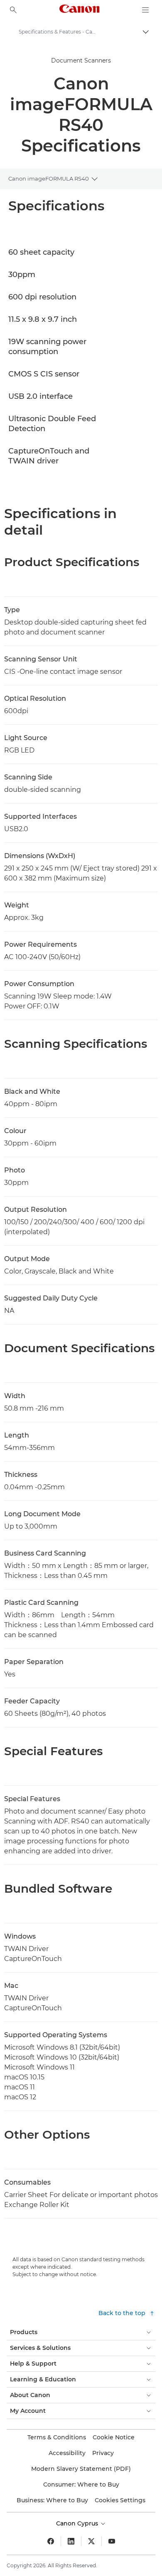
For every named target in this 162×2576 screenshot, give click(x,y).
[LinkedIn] (71, 2541)
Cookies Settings (120, 2500)
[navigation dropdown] (145, 10)
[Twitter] (91, 2541)
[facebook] (51, 2541)
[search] (13, 10)
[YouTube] (112, 2541)
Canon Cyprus (78, 2523)
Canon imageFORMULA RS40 (49, 178)
